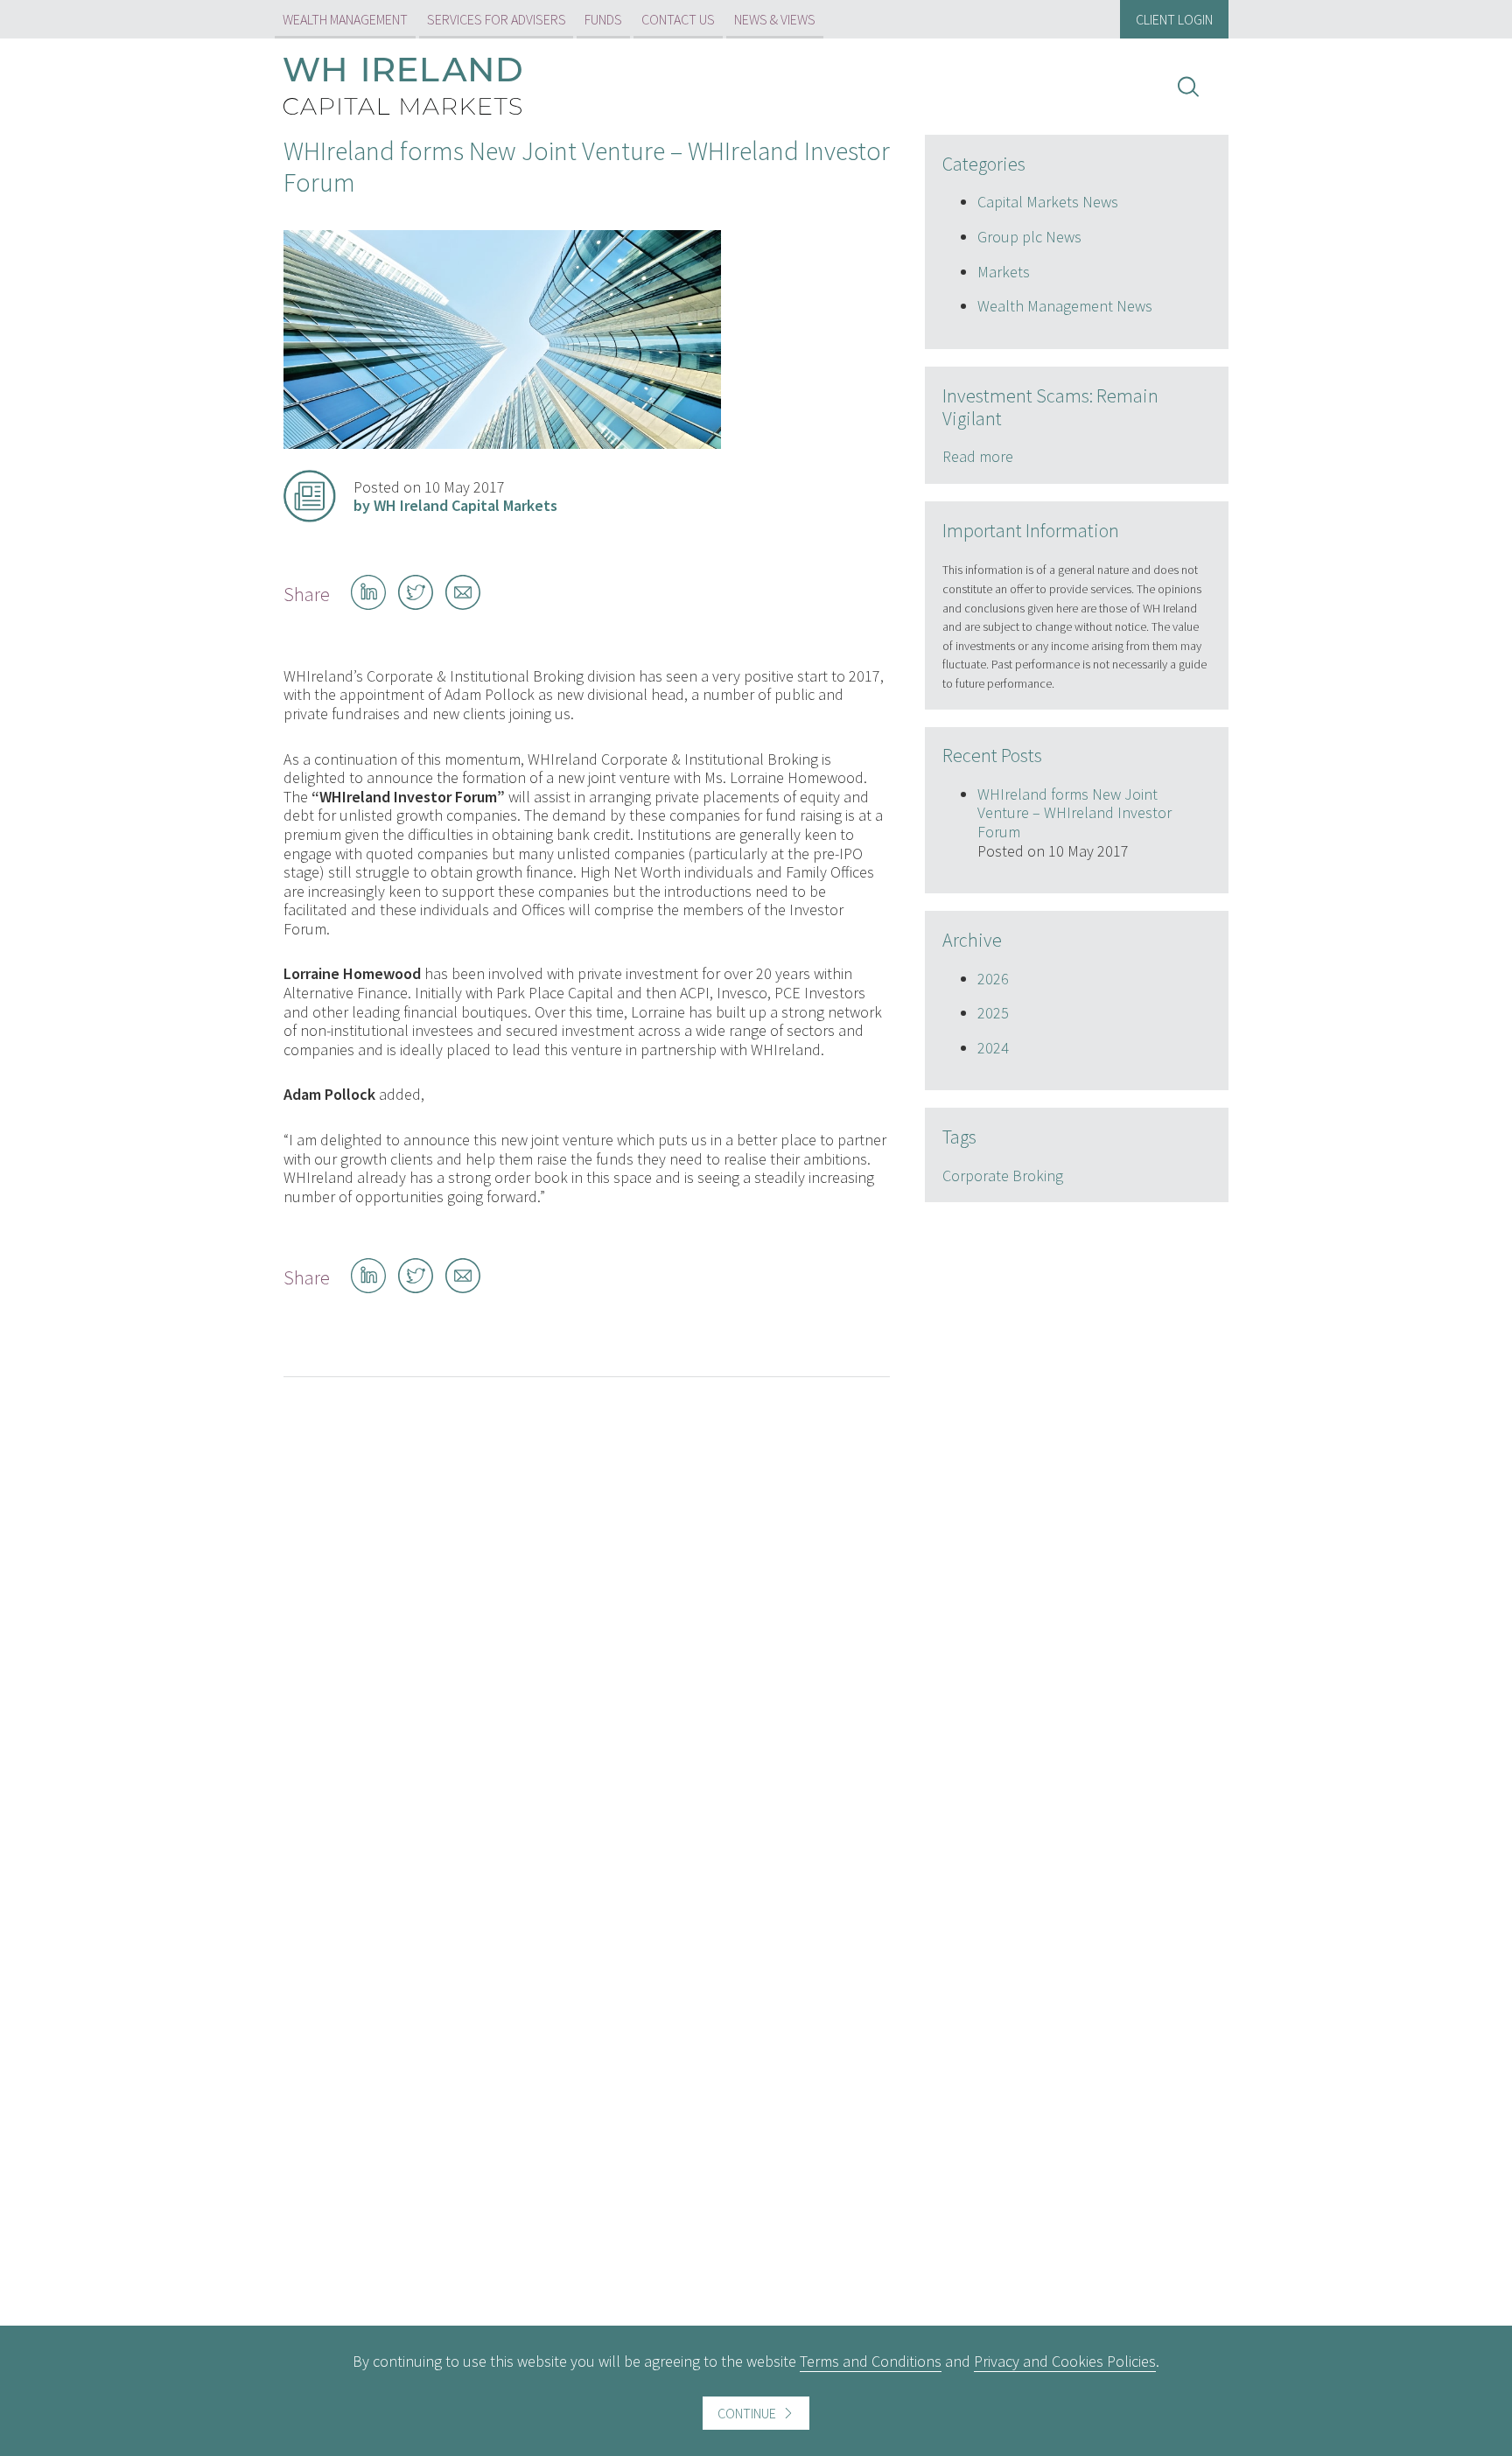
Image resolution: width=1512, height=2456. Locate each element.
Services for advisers (497, 19)
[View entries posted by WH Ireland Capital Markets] (310, 496)
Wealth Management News (1065, 306)
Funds (603, 19)
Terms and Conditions (871, 2361)
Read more (978, 456)
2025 (993, 1013)
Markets (1004, 272)
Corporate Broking (1003, 1176)
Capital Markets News (1048, 202)
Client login (1174, 19)
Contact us (678, 19)
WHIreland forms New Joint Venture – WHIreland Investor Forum (1074, 813)
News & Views (775, 19)
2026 (993, 979)
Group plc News (1029, 237)
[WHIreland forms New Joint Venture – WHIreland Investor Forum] (502, 443)
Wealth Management (345, 19)
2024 (993, 1048)
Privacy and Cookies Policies (1065, 2361)
